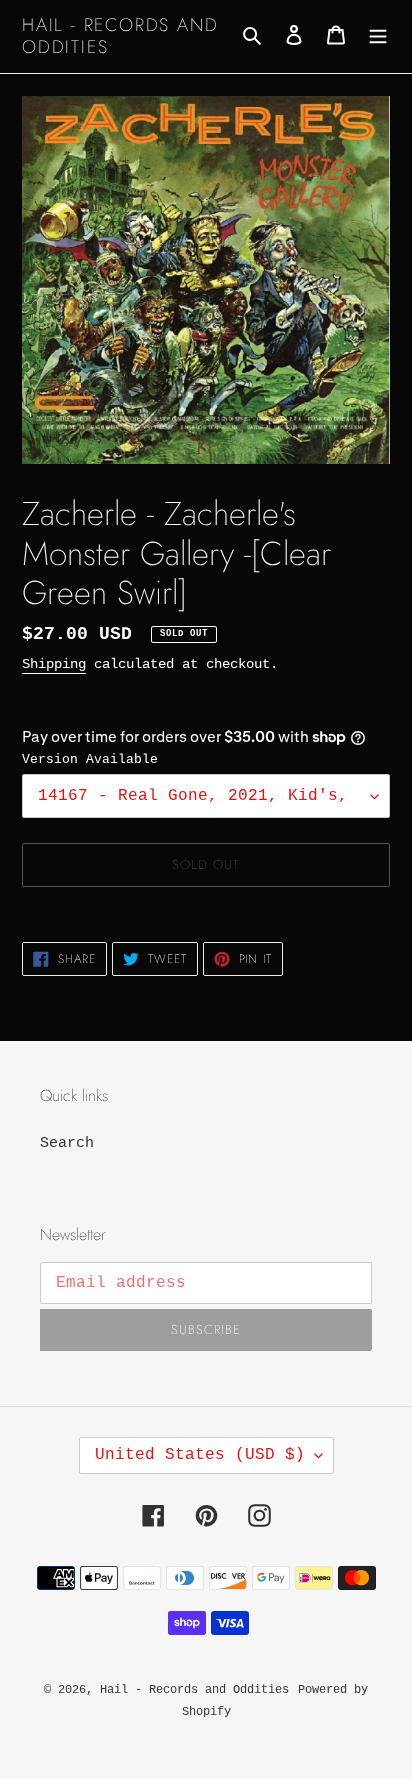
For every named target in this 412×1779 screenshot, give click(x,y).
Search (67, 1143)
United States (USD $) (200, 1455)
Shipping (54, 664)
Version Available (90, 759)
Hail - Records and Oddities (120, 36)
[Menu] (378, 36)
